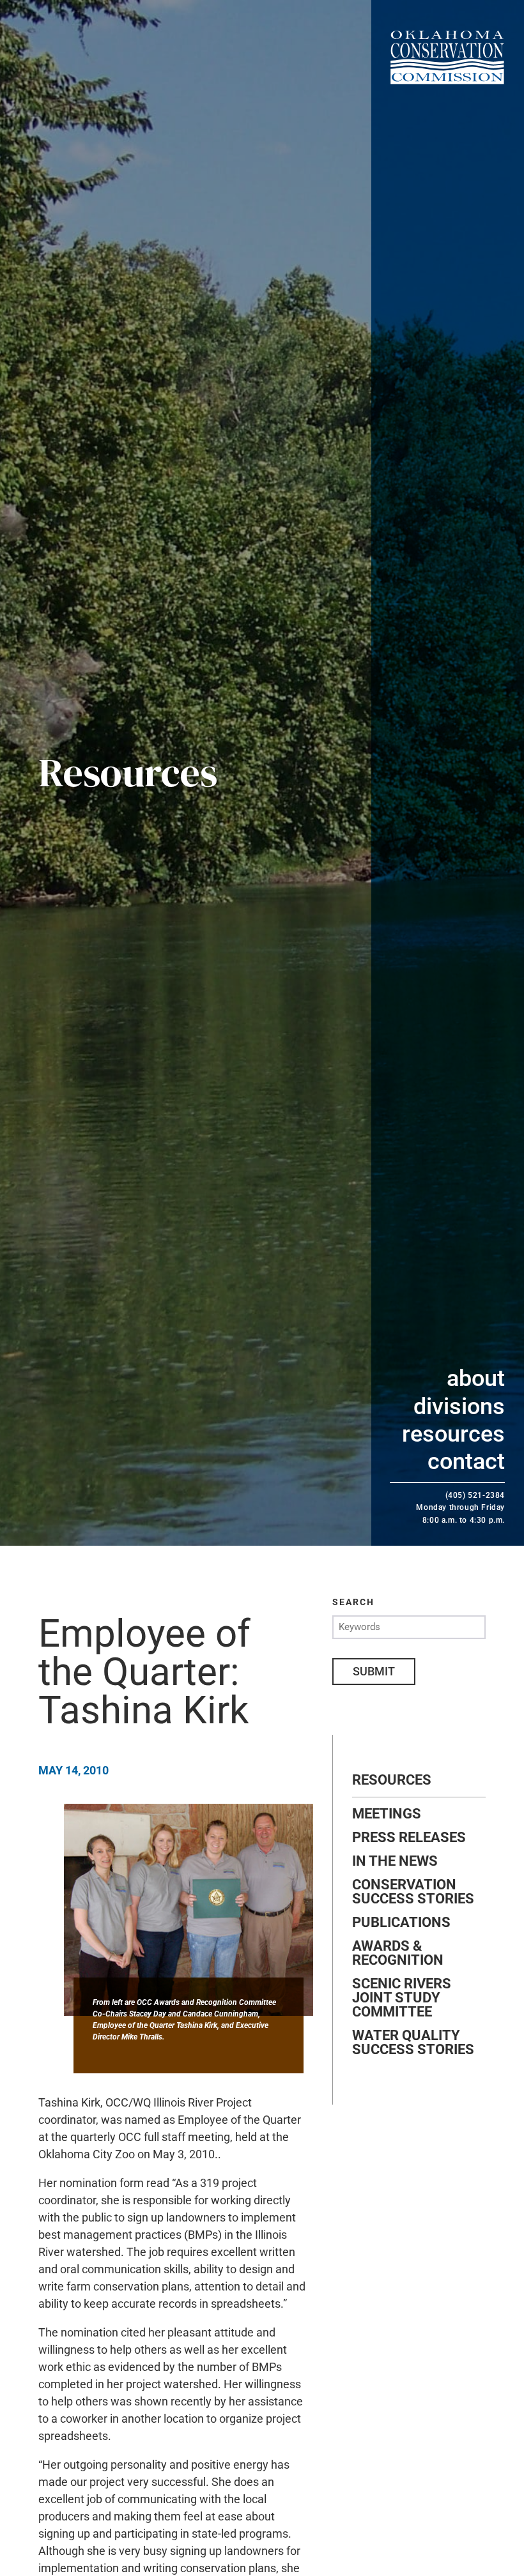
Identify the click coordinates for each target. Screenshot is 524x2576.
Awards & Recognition (398, 1953)
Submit (374, 1671)
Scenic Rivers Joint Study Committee (402, 1998)
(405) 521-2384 (475, 1495)
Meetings (387, 1814)
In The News (395, 1861)
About (476, 1378)
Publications (401, 1923)
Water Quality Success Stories (413, 2043)
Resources (453, 1434)
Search (353, 1602)
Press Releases (409, 1838)
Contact (466, 1461)
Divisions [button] (459, 1406)
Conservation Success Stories (413, 1892)
